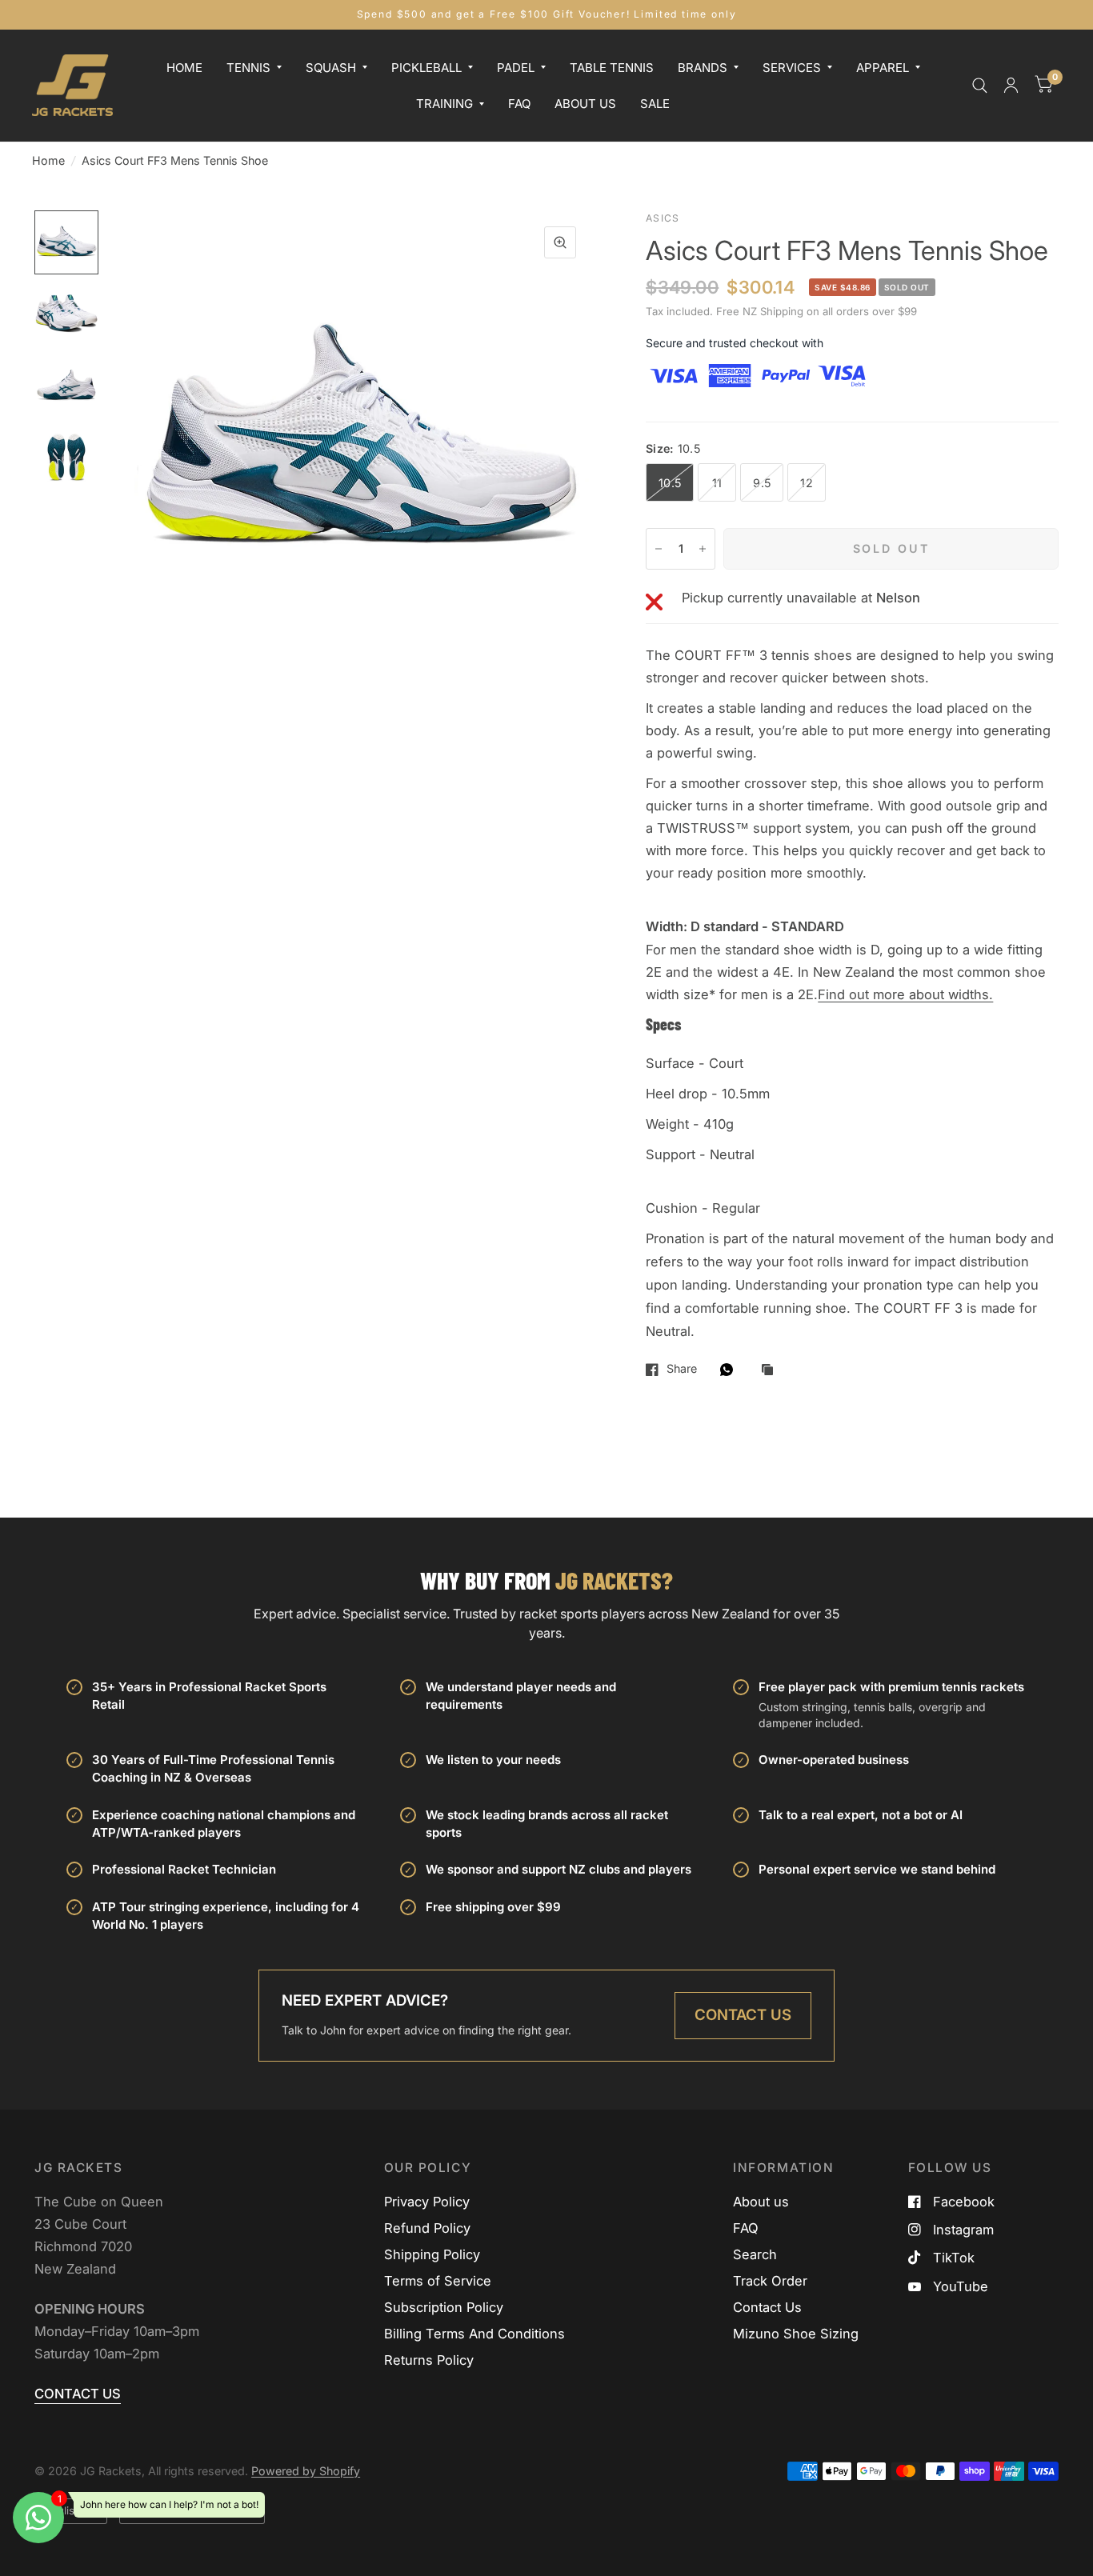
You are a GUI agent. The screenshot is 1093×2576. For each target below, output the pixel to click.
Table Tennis (612, 67)
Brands (703, 67)
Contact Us (743, 2015)
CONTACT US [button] (78, 2394)
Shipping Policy (432, 2254)
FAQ (519, 104)
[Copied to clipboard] (771, 1370)
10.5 (670, 483)
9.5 (762, 483)
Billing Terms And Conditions (474, 2334)
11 (717, 483)
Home (184, 67)
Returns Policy (429, 2360)
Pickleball (426, 67)
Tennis (248, 67)
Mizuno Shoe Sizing (796, 2334)
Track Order (770, 2281)
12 (807, 483)
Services (792, 67)
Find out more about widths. (905, 994)
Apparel (883, 67)
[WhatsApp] (731, 1370)
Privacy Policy (427, 2202)
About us (761, 2202)
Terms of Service (438, 2281)
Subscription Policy (444, 2307)
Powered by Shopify (306, 2471)
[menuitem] (184, 67)
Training (444, 104)
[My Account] (1011, 86)
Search (755, 2254)
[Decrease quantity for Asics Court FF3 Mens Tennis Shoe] (659, 549)
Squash (331, 67)
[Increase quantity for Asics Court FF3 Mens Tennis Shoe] (703, 549)
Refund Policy (427, 2228)
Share (682, 1370)
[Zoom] (560, 242)
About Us (585, 104)
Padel (516, 67)
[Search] (980, 86)
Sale (655, 104)
